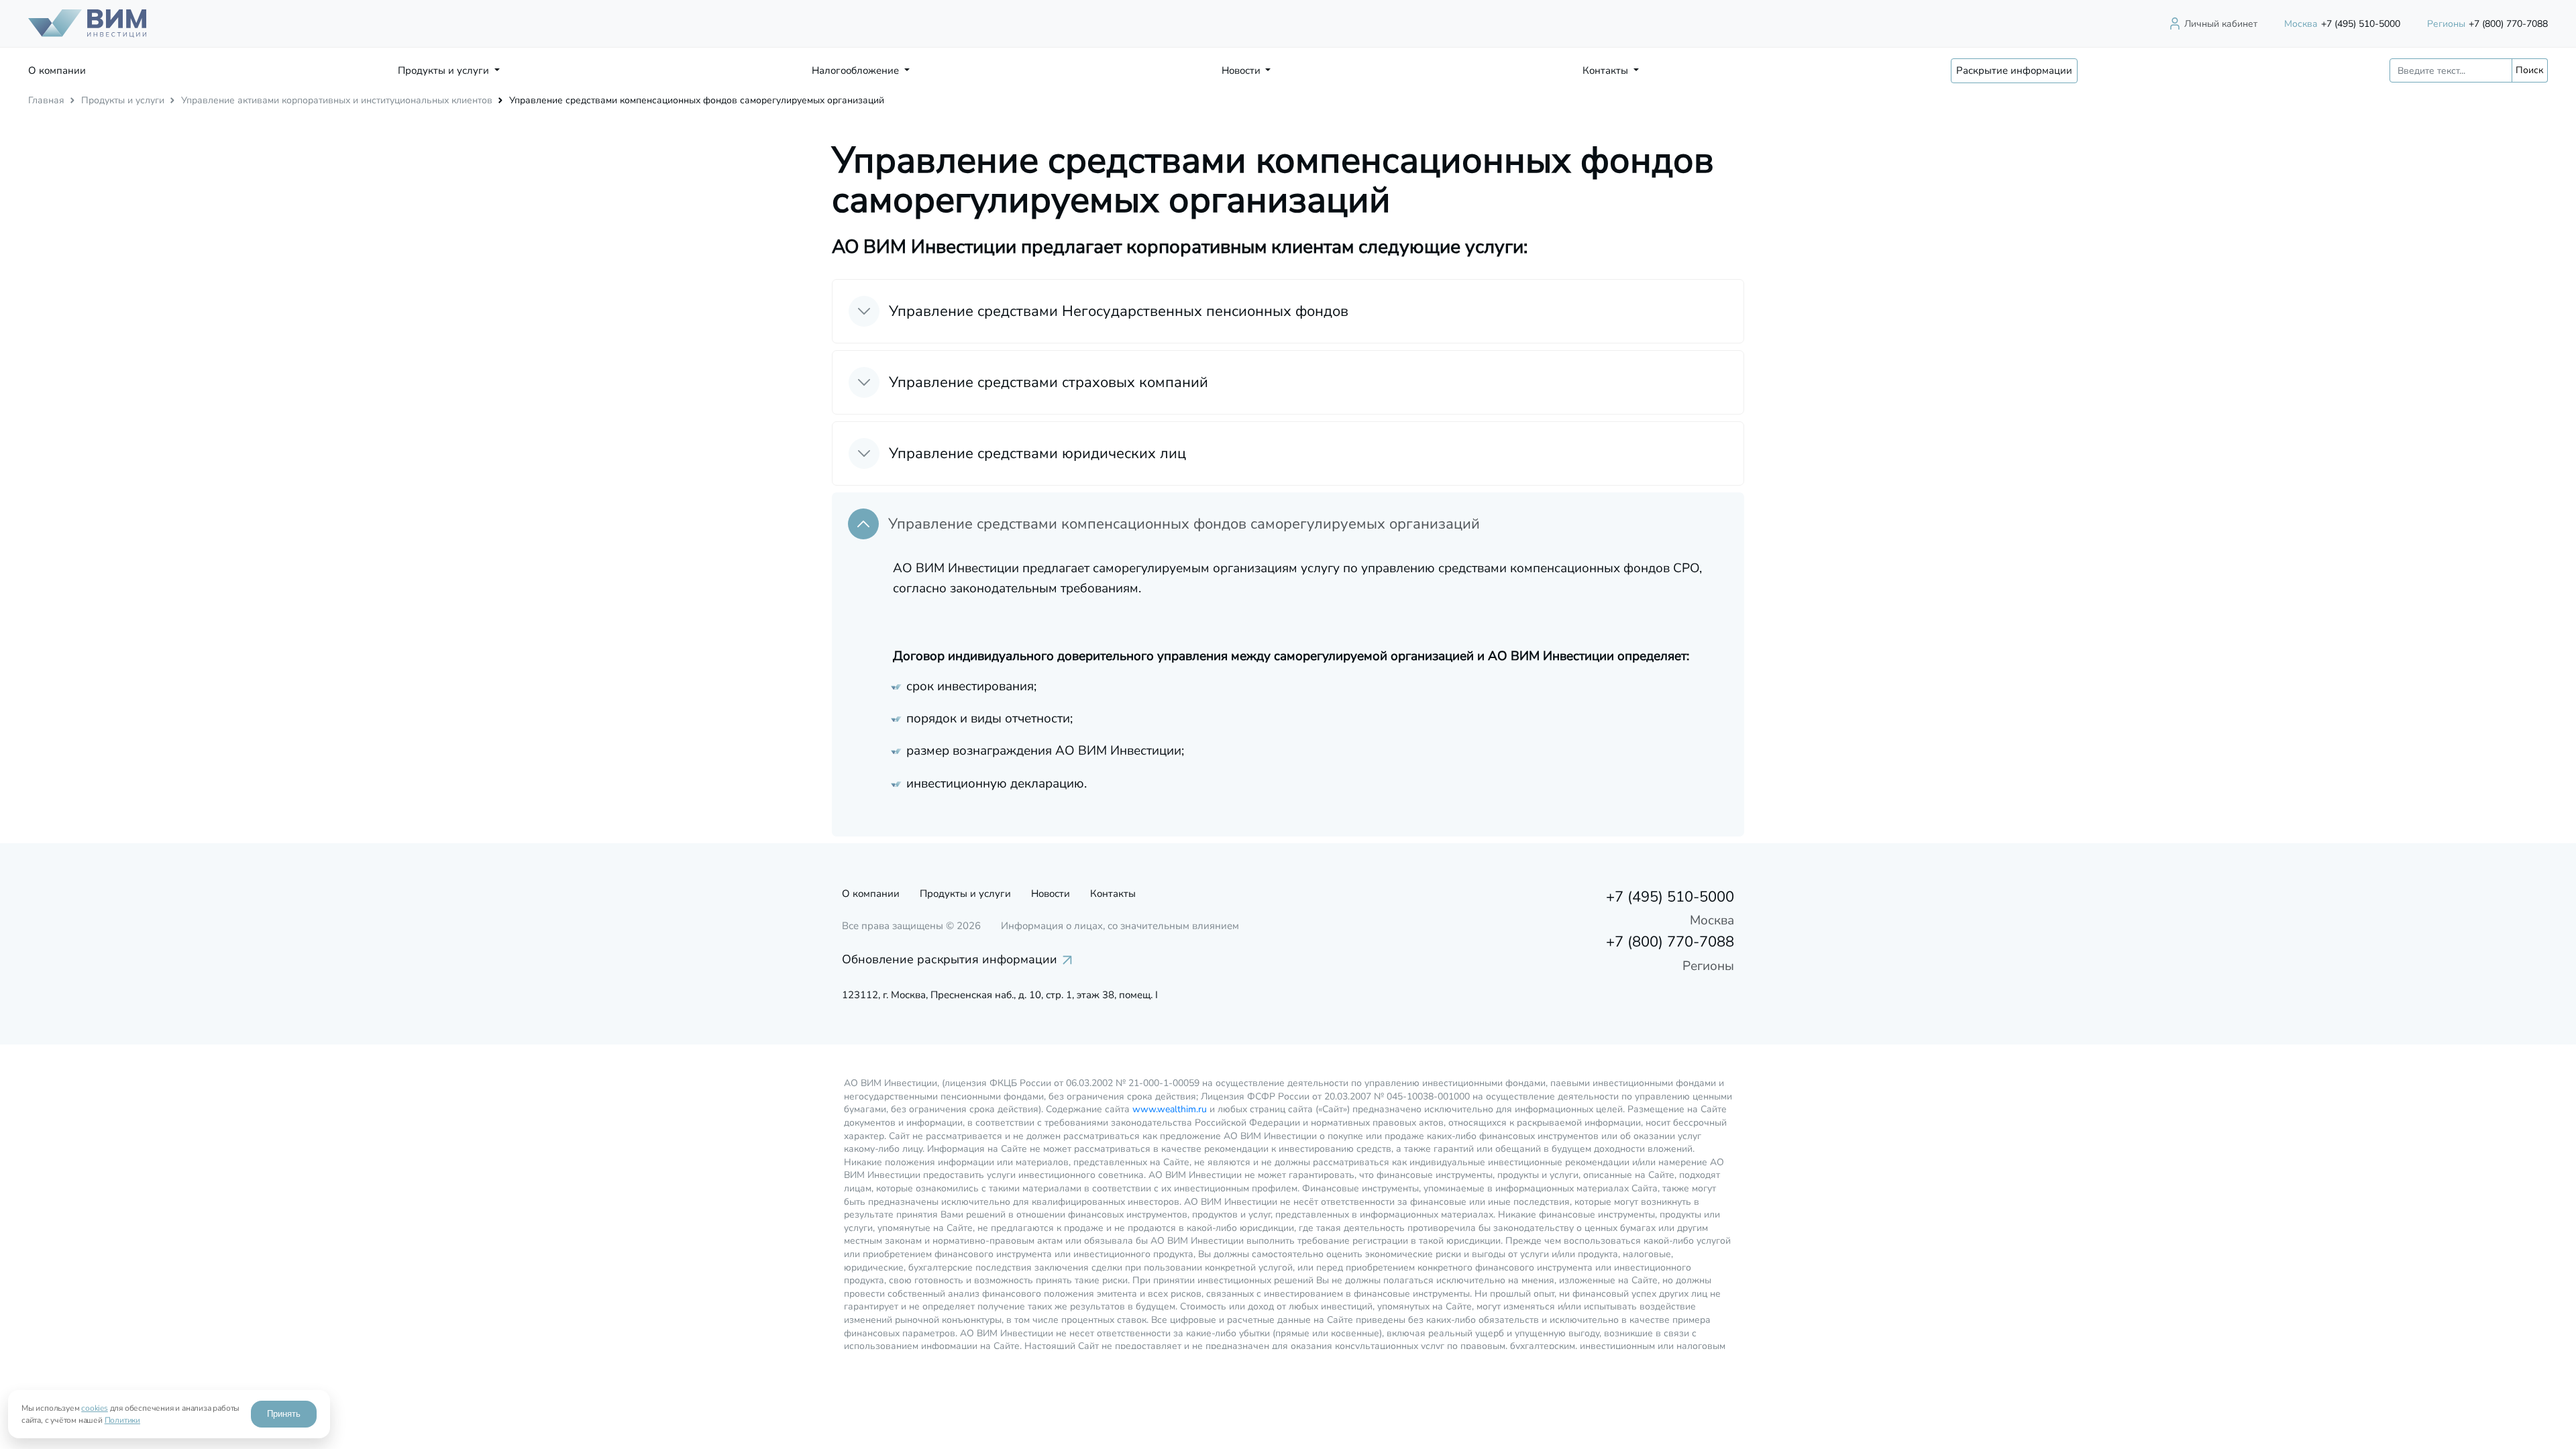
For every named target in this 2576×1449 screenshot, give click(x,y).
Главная (46, 100)
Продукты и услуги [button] (445, 70)
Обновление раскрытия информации (950, 959)
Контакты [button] (1607, 70)
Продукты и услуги (123, 100)
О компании (57, 70)
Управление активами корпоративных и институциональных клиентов (337, 100)
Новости (1051, 894)
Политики (122, 1420)
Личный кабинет (2221, 24)
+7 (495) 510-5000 (2342, 24)
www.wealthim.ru (1170, 1109)
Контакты (1113, 894)
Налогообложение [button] (857, 70)
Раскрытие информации (2014, 70)
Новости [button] (1242, 70)
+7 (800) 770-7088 (2487, 24)
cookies (95, 1408)
